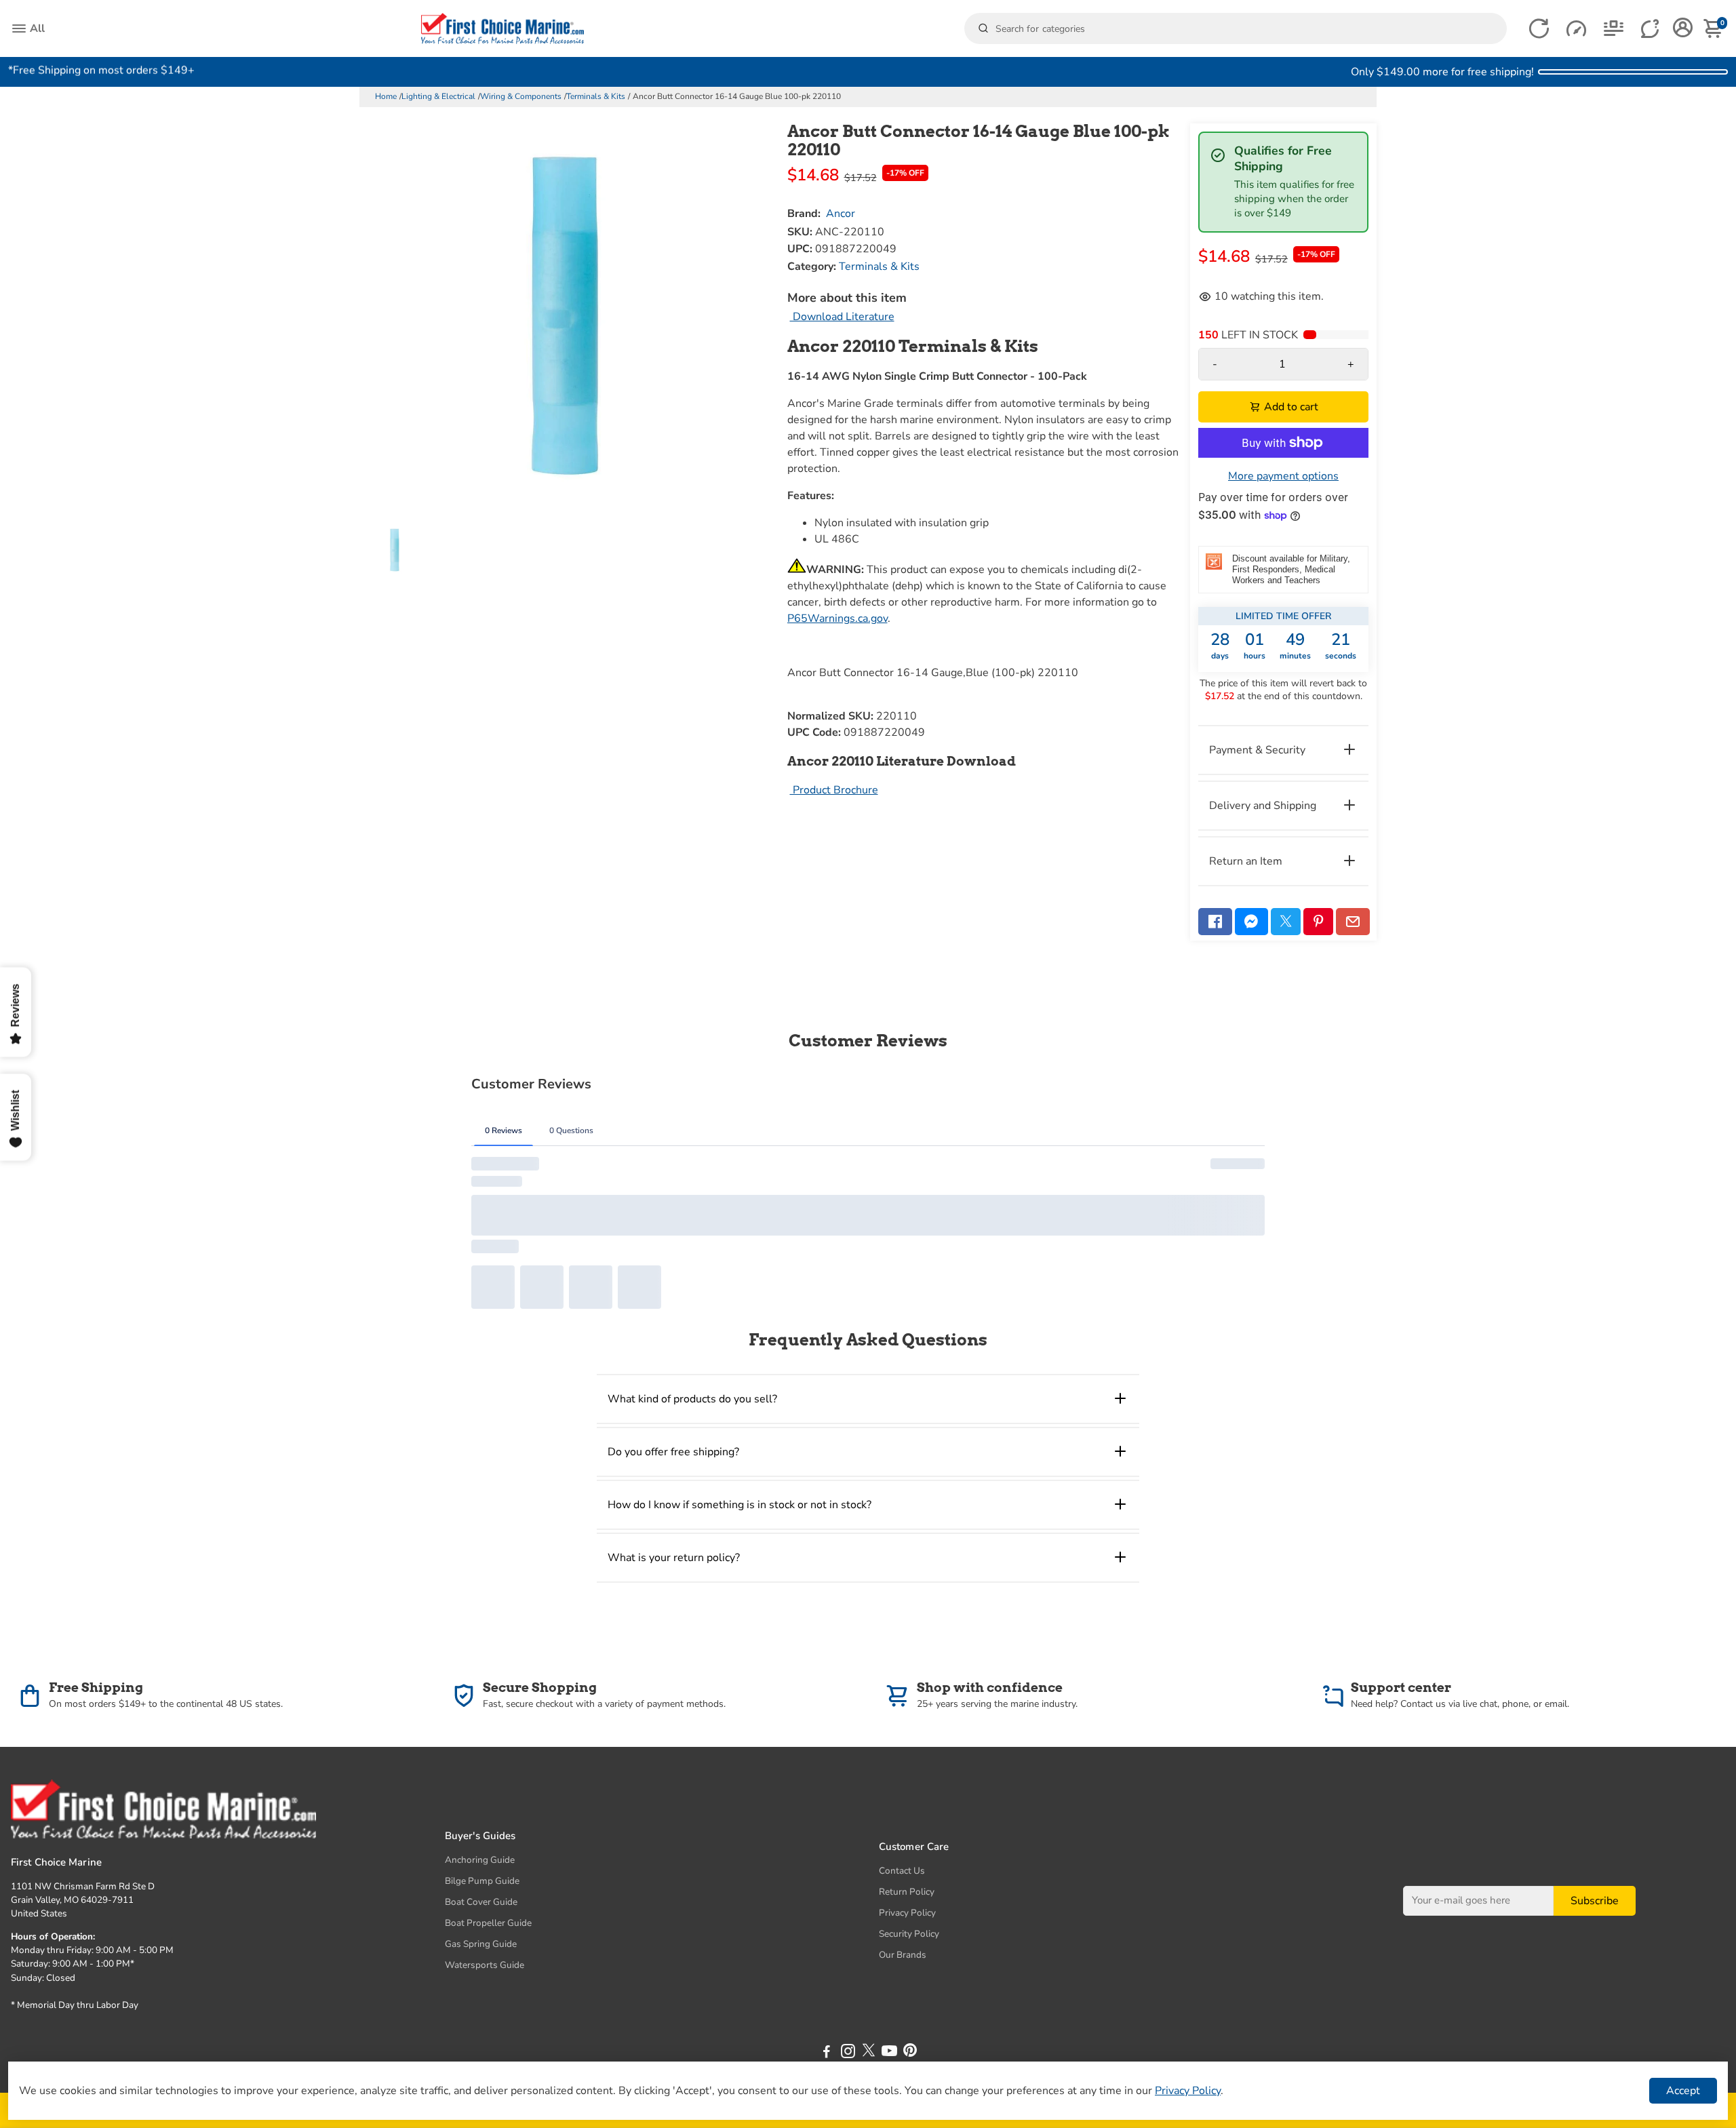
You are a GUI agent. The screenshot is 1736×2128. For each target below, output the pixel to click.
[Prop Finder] (1539, 29)
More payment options (1283, 476)
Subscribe (1595, 1900)
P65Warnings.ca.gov (837, 618)
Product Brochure (834, 790)
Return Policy (907, 1892)
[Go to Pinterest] (1318, 922)
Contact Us (902, 1871)
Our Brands (903, 1955)
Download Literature (842, 317)
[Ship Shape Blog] (1614, 29)
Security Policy (909, 1934)
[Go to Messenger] (1252, 922)
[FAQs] (1651, 29)
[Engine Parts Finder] (1576, 29)
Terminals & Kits (596, 96)
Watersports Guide (485, 1965)
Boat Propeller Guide (488, 1923)
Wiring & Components (521, 96)
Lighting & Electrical (438, 96)
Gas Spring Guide (481, 1944)
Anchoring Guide (480, 1860)
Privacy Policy (907, 1913)
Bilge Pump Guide (482, 1881)
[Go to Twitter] (1286, 922)
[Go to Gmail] (1353, 922)
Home (386, 96)
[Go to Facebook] (1215, 922)
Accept (1683, 2091)
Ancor (841, 214)
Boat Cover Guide (481, 1902)
